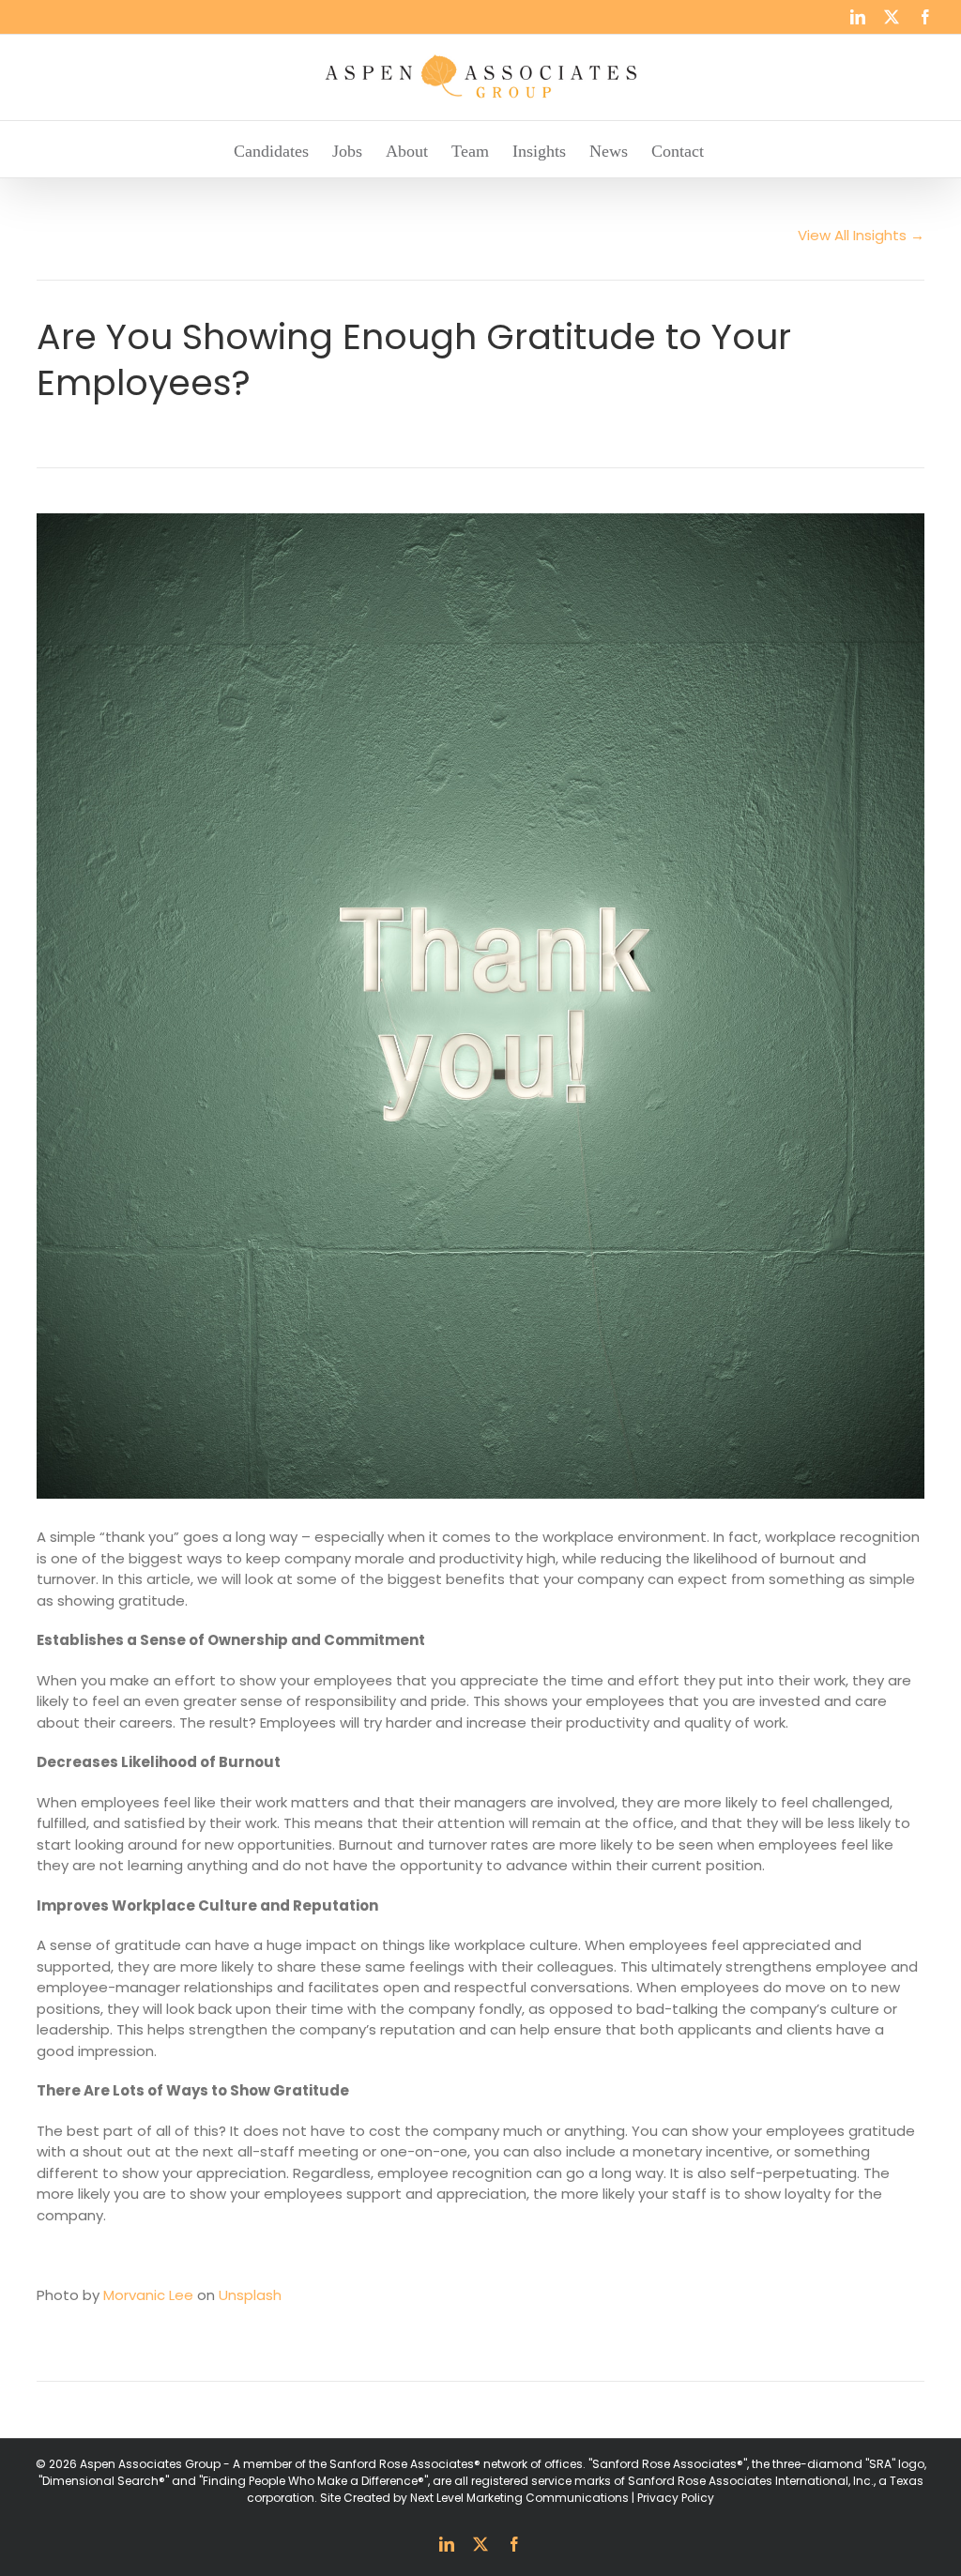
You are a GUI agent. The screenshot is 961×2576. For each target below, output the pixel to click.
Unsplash (250, 2295)
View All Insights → (861, 235)
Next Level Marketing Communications (519, 2498)
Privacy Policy (676, 2498)
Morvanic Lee (148, 2295)
